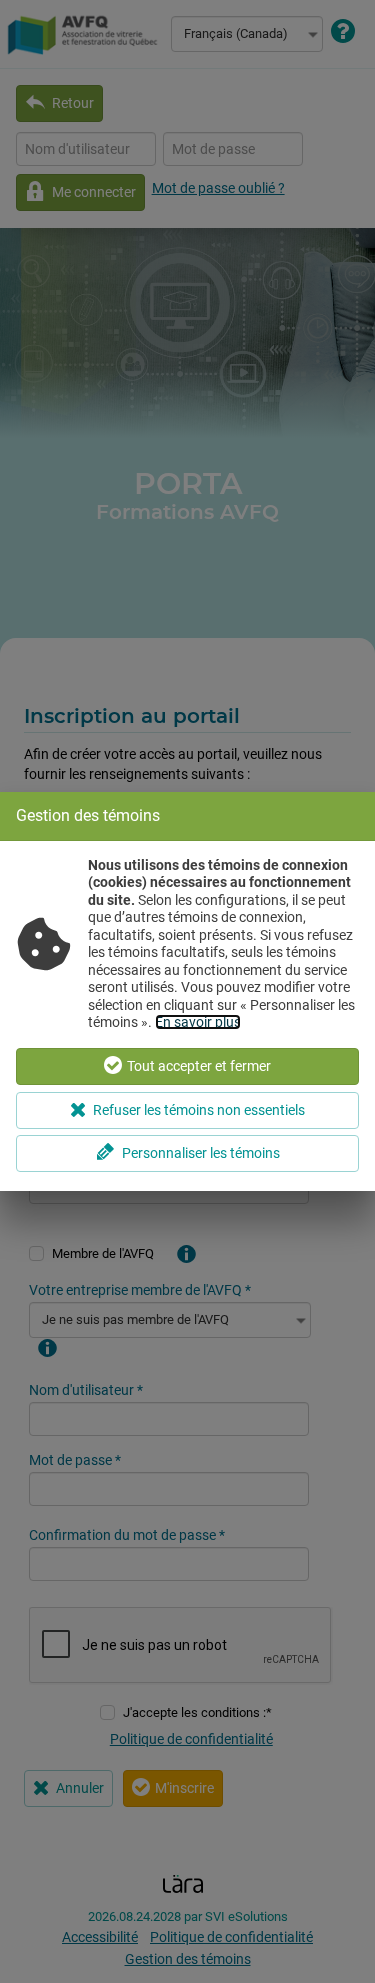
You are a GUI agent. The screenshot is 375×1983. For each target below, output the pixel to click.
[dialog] (187, 991)
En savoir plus (198, 1022)
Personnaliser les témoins (201, 1153)
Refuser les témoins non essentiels (199, 1110)
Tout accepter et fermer (199, 1066)
